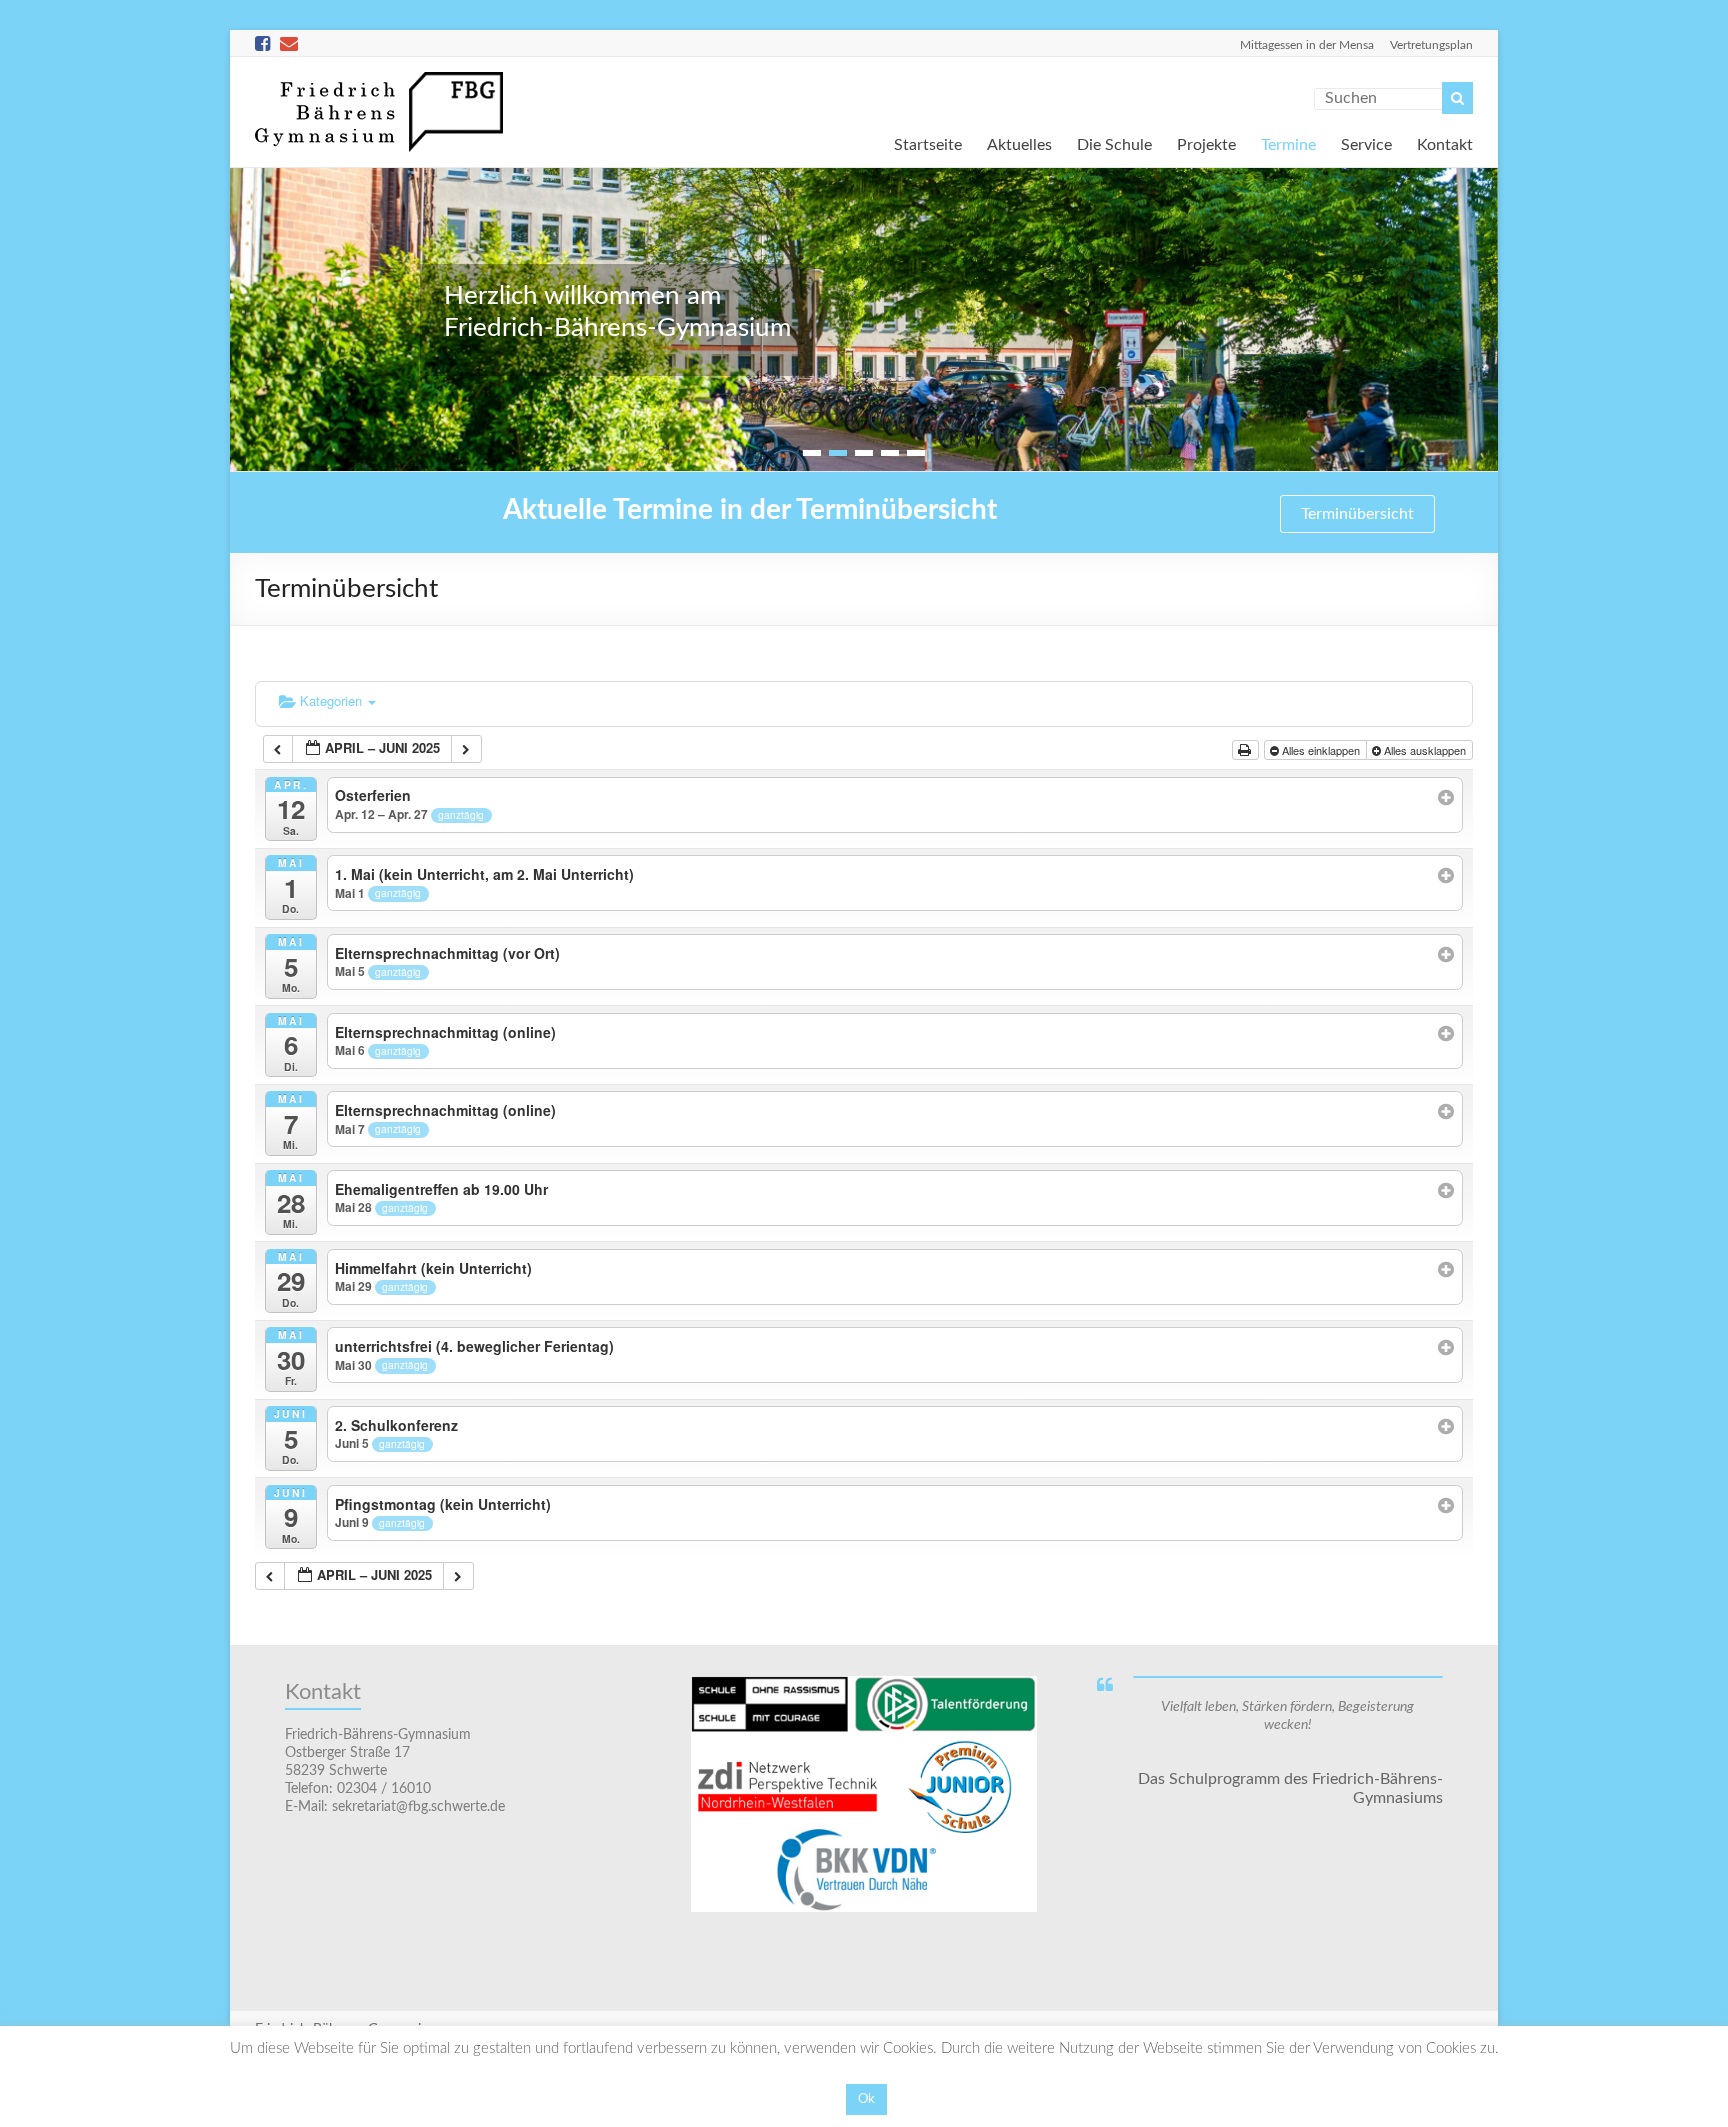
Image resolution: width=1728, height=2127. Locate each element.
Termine (1288, 143)
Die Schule (1114, 143)
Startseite (928, 143)
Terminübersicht (1357, 514)
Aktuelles (1019, 143)
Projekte (1206, 143)
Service (1366, 143)
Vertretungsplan (1431, 45)
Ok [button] (866, 2099)
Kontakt (1445, 143)
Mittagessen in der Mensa (1307, 45)
